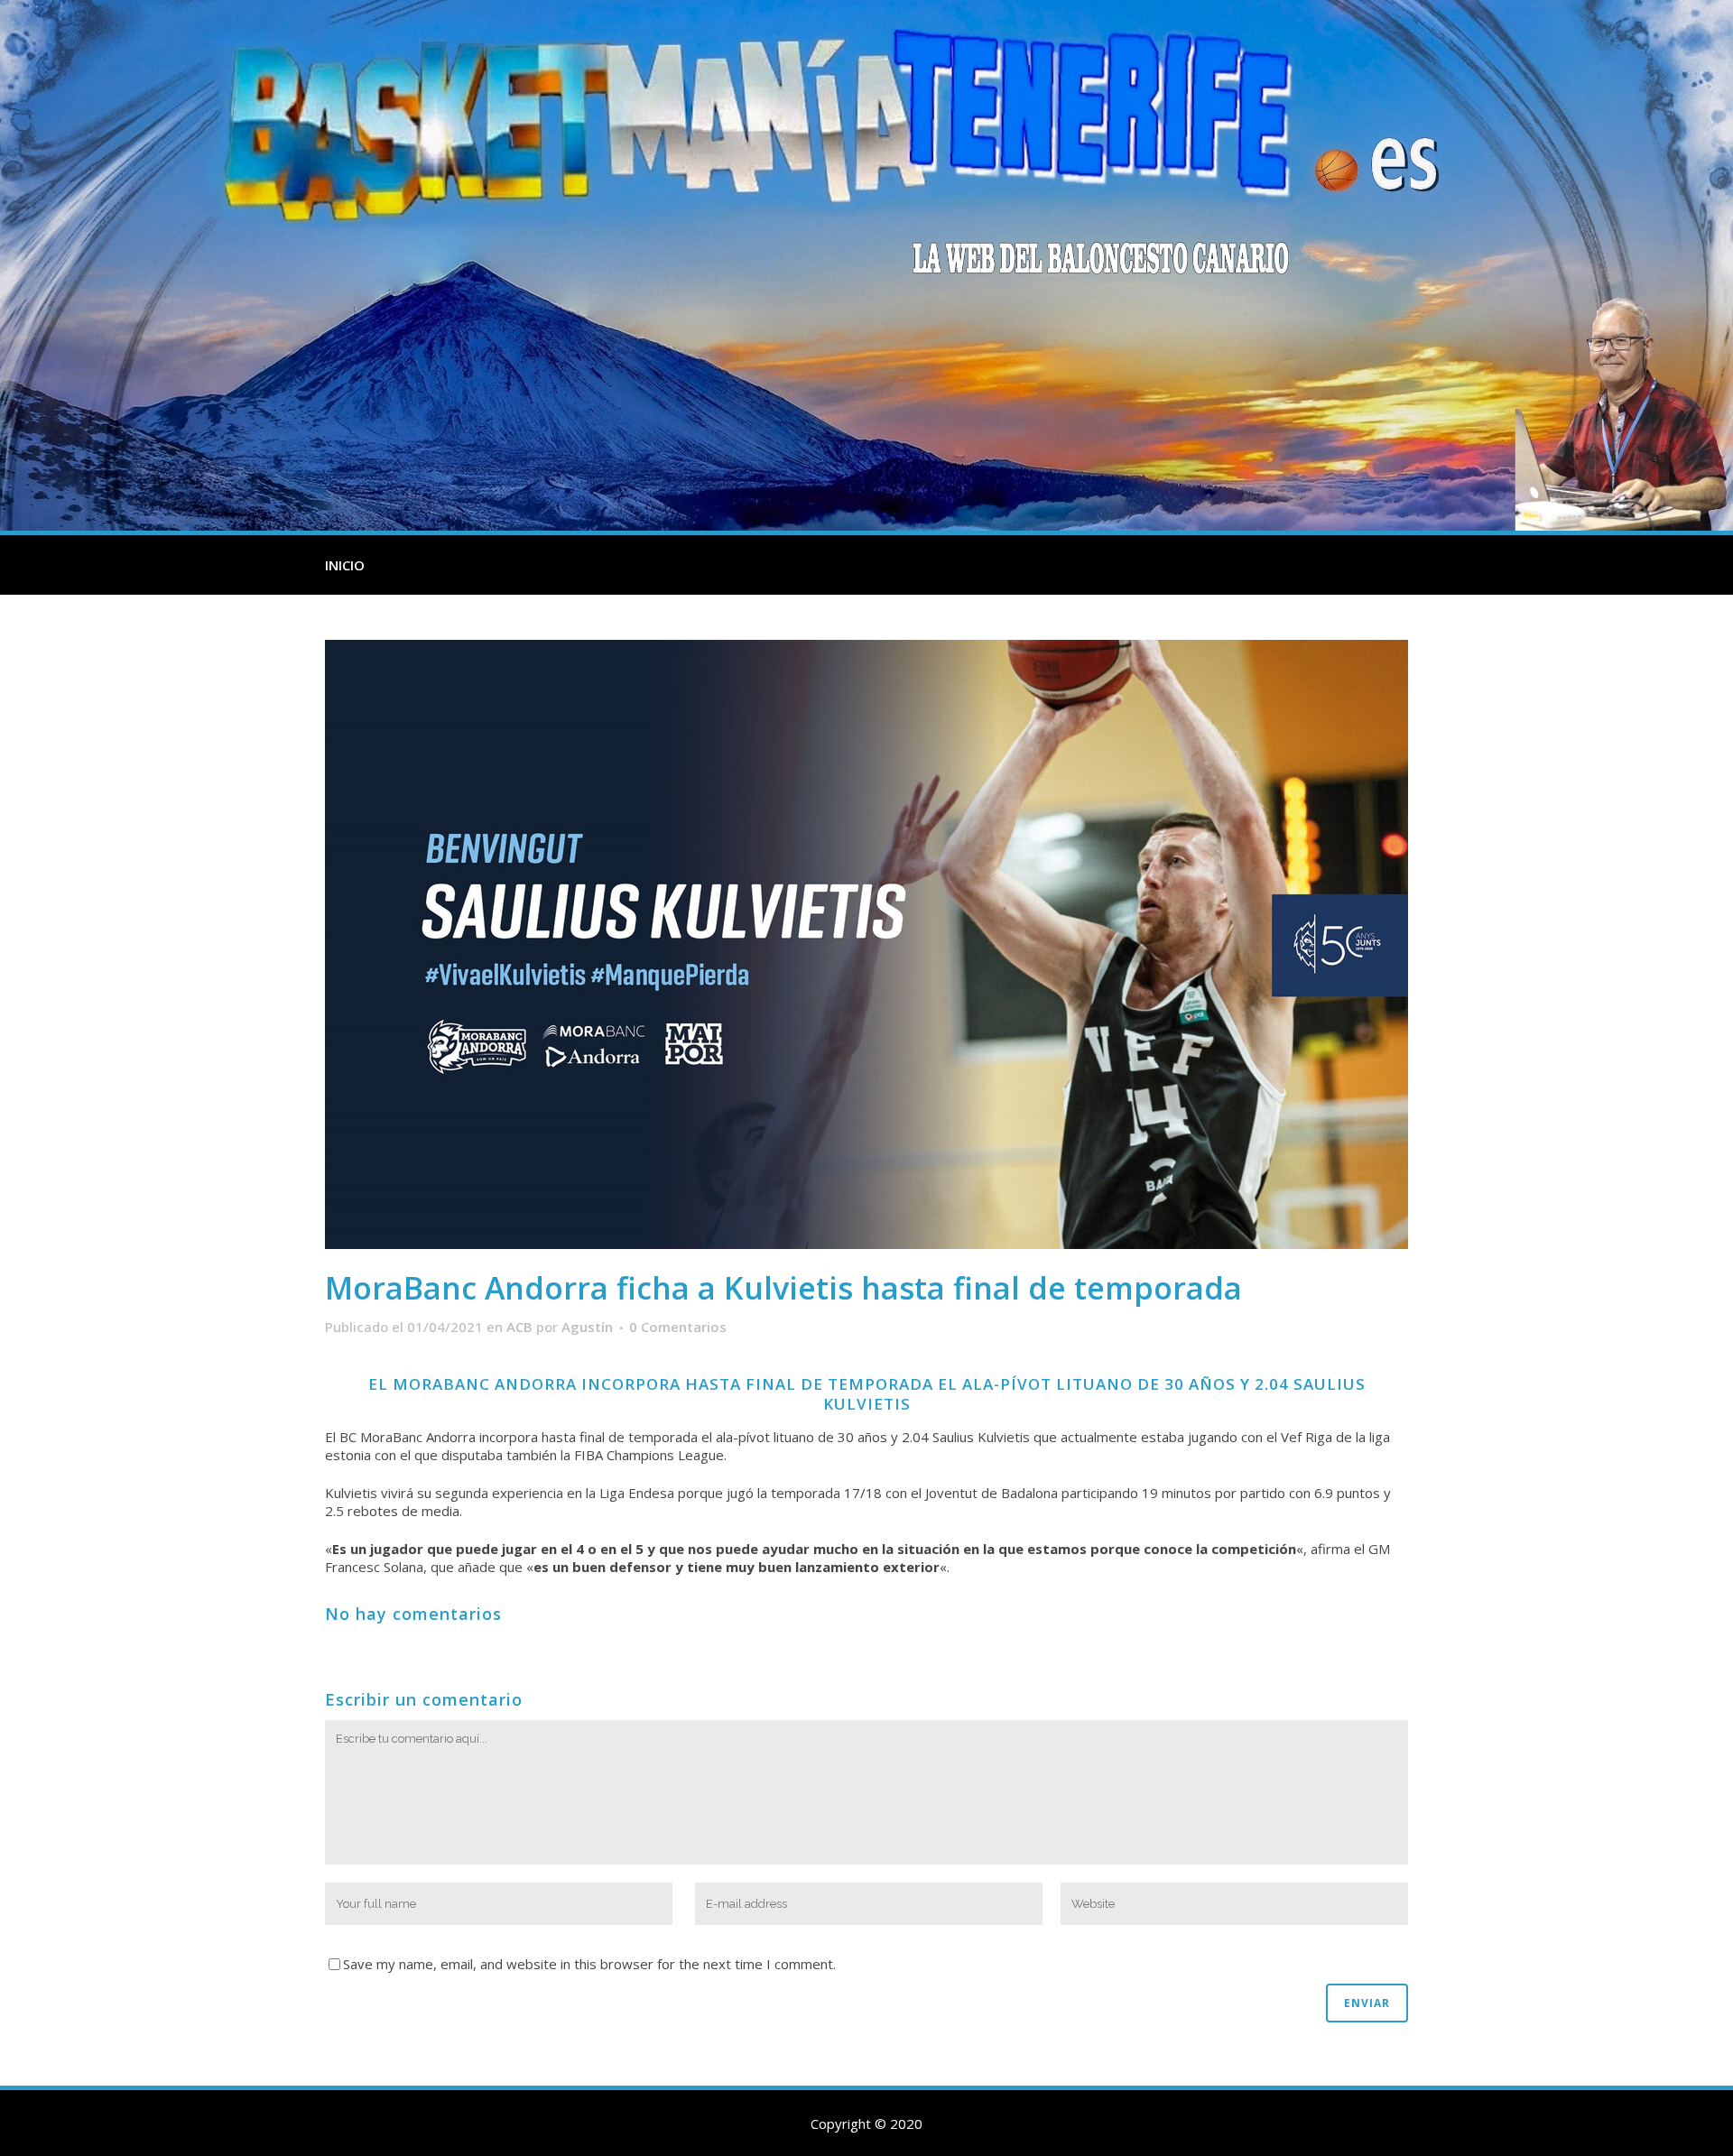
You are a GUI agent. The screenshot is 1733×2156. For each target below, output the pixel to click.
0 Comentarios (678, 1327)
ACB (519, 1327)
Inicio (345, 565)
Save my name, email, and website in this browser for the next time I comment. (589, 1964)
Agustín (587, 1327)
